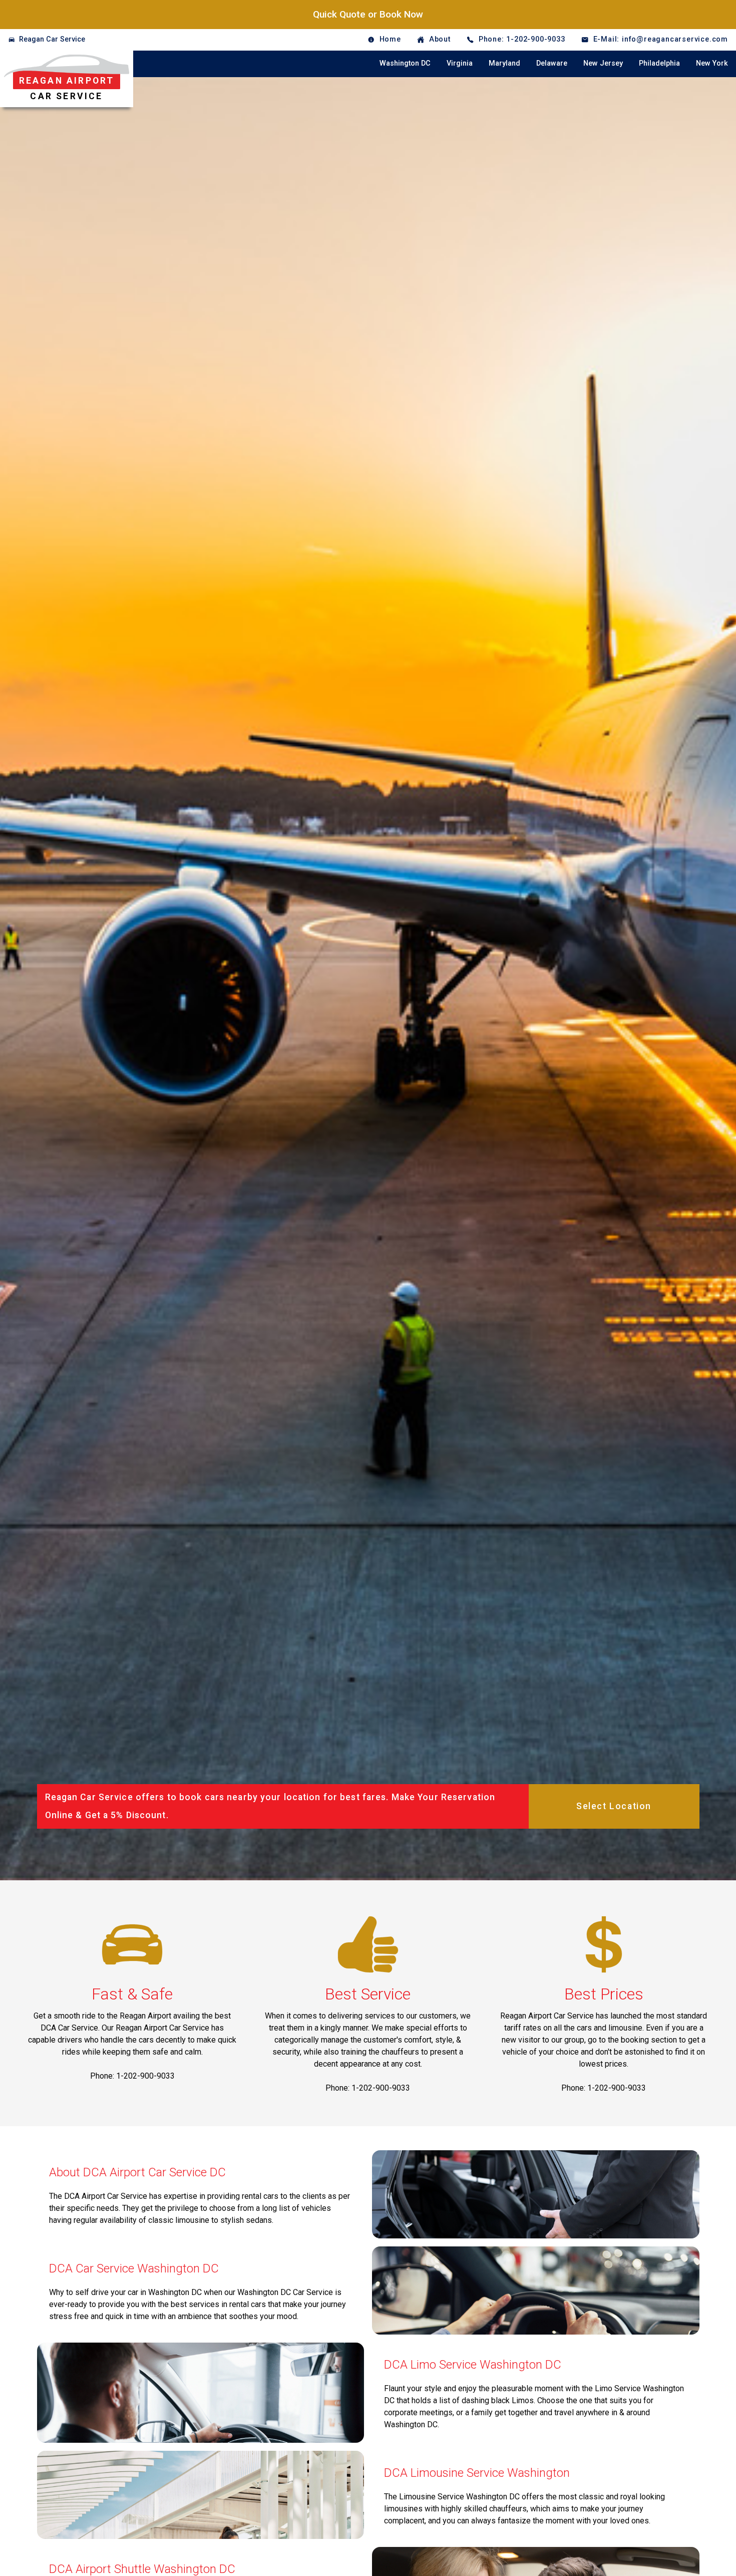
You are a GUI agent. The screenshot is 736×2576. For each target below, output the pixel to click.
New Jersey (603, 63)
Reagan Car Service (52, 39)
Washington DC (405, 63)
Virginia (460, 63)
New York (712, 63)
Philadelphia (659, 63)
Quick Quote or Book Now (368, 14)
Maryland (504, 63)
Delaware (552, 63)
